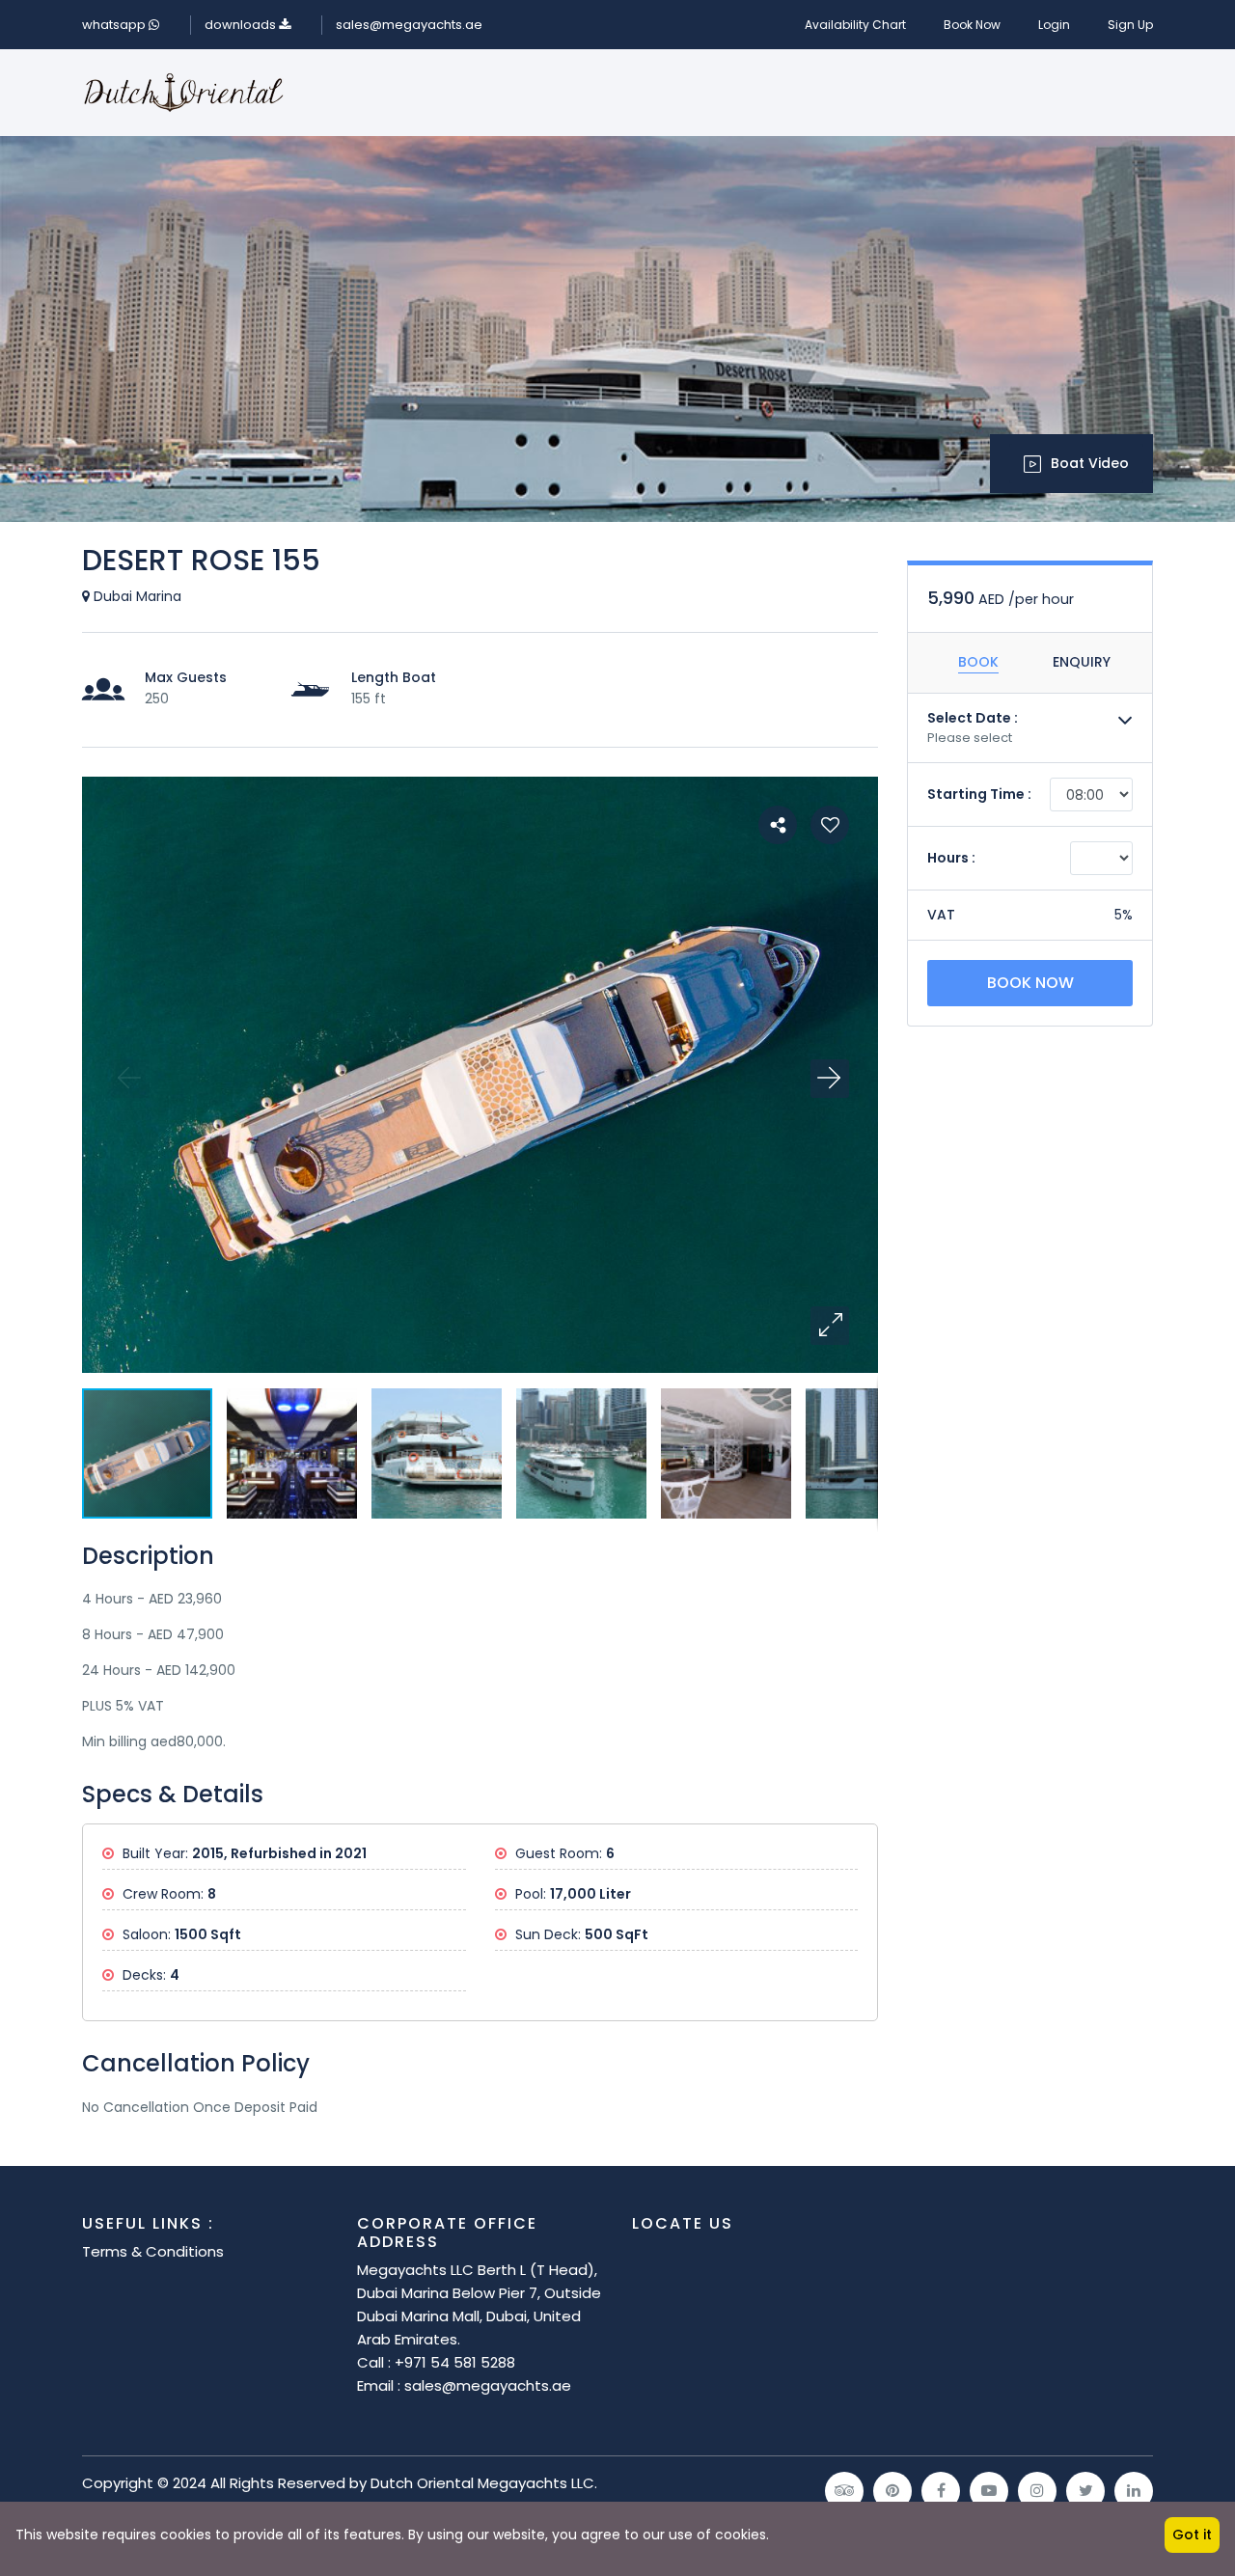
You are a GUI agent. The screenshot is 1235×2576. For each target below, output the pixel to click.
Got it (1192, 2535)
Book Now (972, 25)
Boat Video (1090, 463)
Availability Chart (855, 25)
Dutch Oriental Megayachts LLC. (484, 2483)
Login (1054, 25)
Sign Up (1130, 25)
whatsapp (115, 25)
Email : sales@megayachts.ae (464, 2385)
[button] (830, 1326)
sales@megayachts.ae (409, 25)
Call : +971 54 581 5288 (436, 2362)
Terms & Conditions (153, 2251)
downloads (242, 25)
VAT (941, 915)
